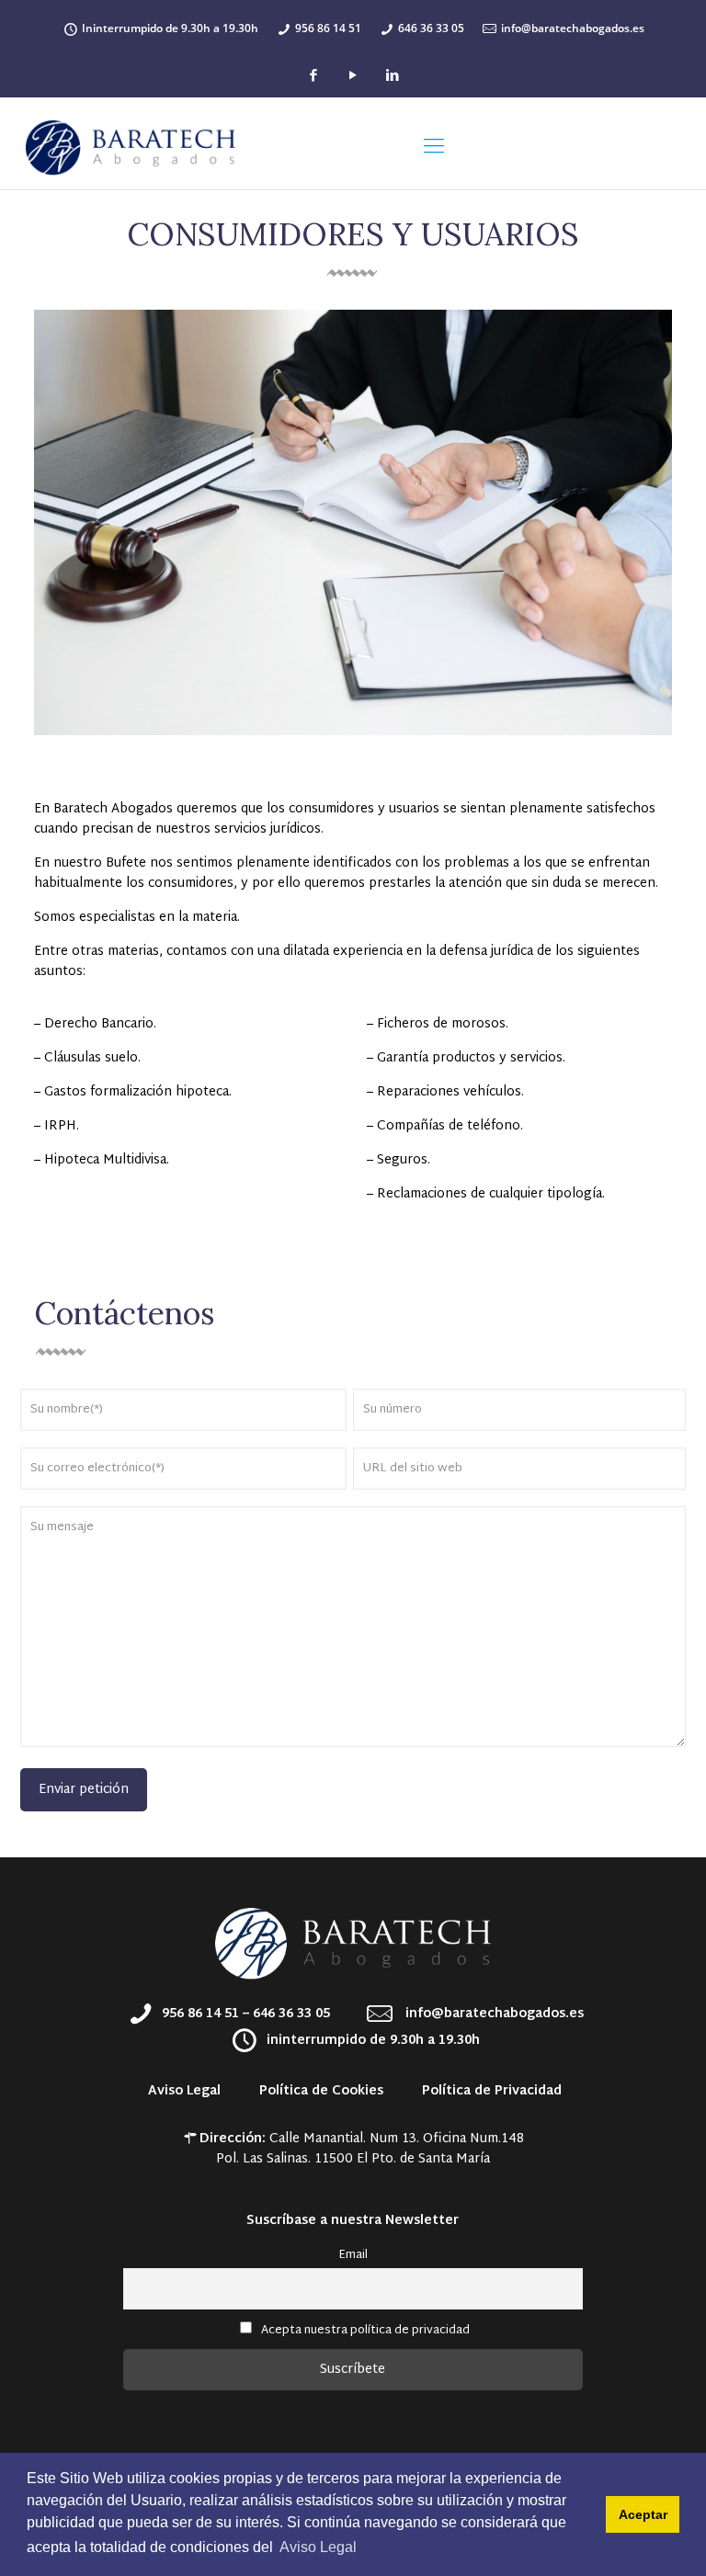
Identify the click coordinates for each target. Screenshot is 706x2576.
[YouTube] (353, 77)
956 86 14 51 (328, 28)
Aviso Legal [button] (318, 2547)
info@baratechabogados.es (573, 28)
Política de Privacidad (490, 2091)
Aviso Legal (184, 2091)
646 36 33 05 (431, 28)
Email (353, 2255)
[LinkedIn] (392, 77)
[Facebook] (313, 77)
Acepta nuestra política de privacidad (365, 2331)
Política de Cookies (319, 2091)
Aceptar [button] (643, 2514)
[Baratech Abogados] (131, 148)
